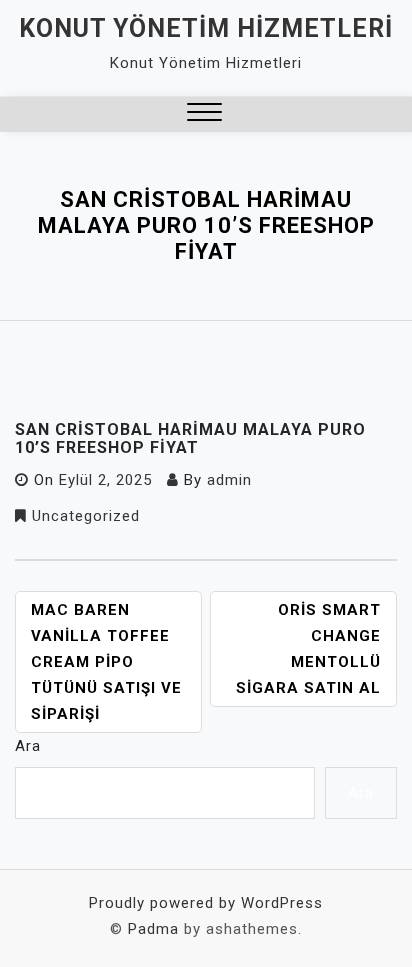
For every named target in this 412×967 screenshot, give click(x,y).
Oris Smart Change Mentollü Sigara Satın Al (308, 649)
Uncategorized (86, 516)
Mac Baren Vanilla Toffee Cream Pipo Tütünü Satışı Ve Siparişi (106, 662)
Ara (28, 746)
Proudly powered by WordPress (206, 903)
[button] (204, 114)
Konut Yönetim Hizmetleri (206, 28)
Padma (153, 929)
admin (229, 480)
